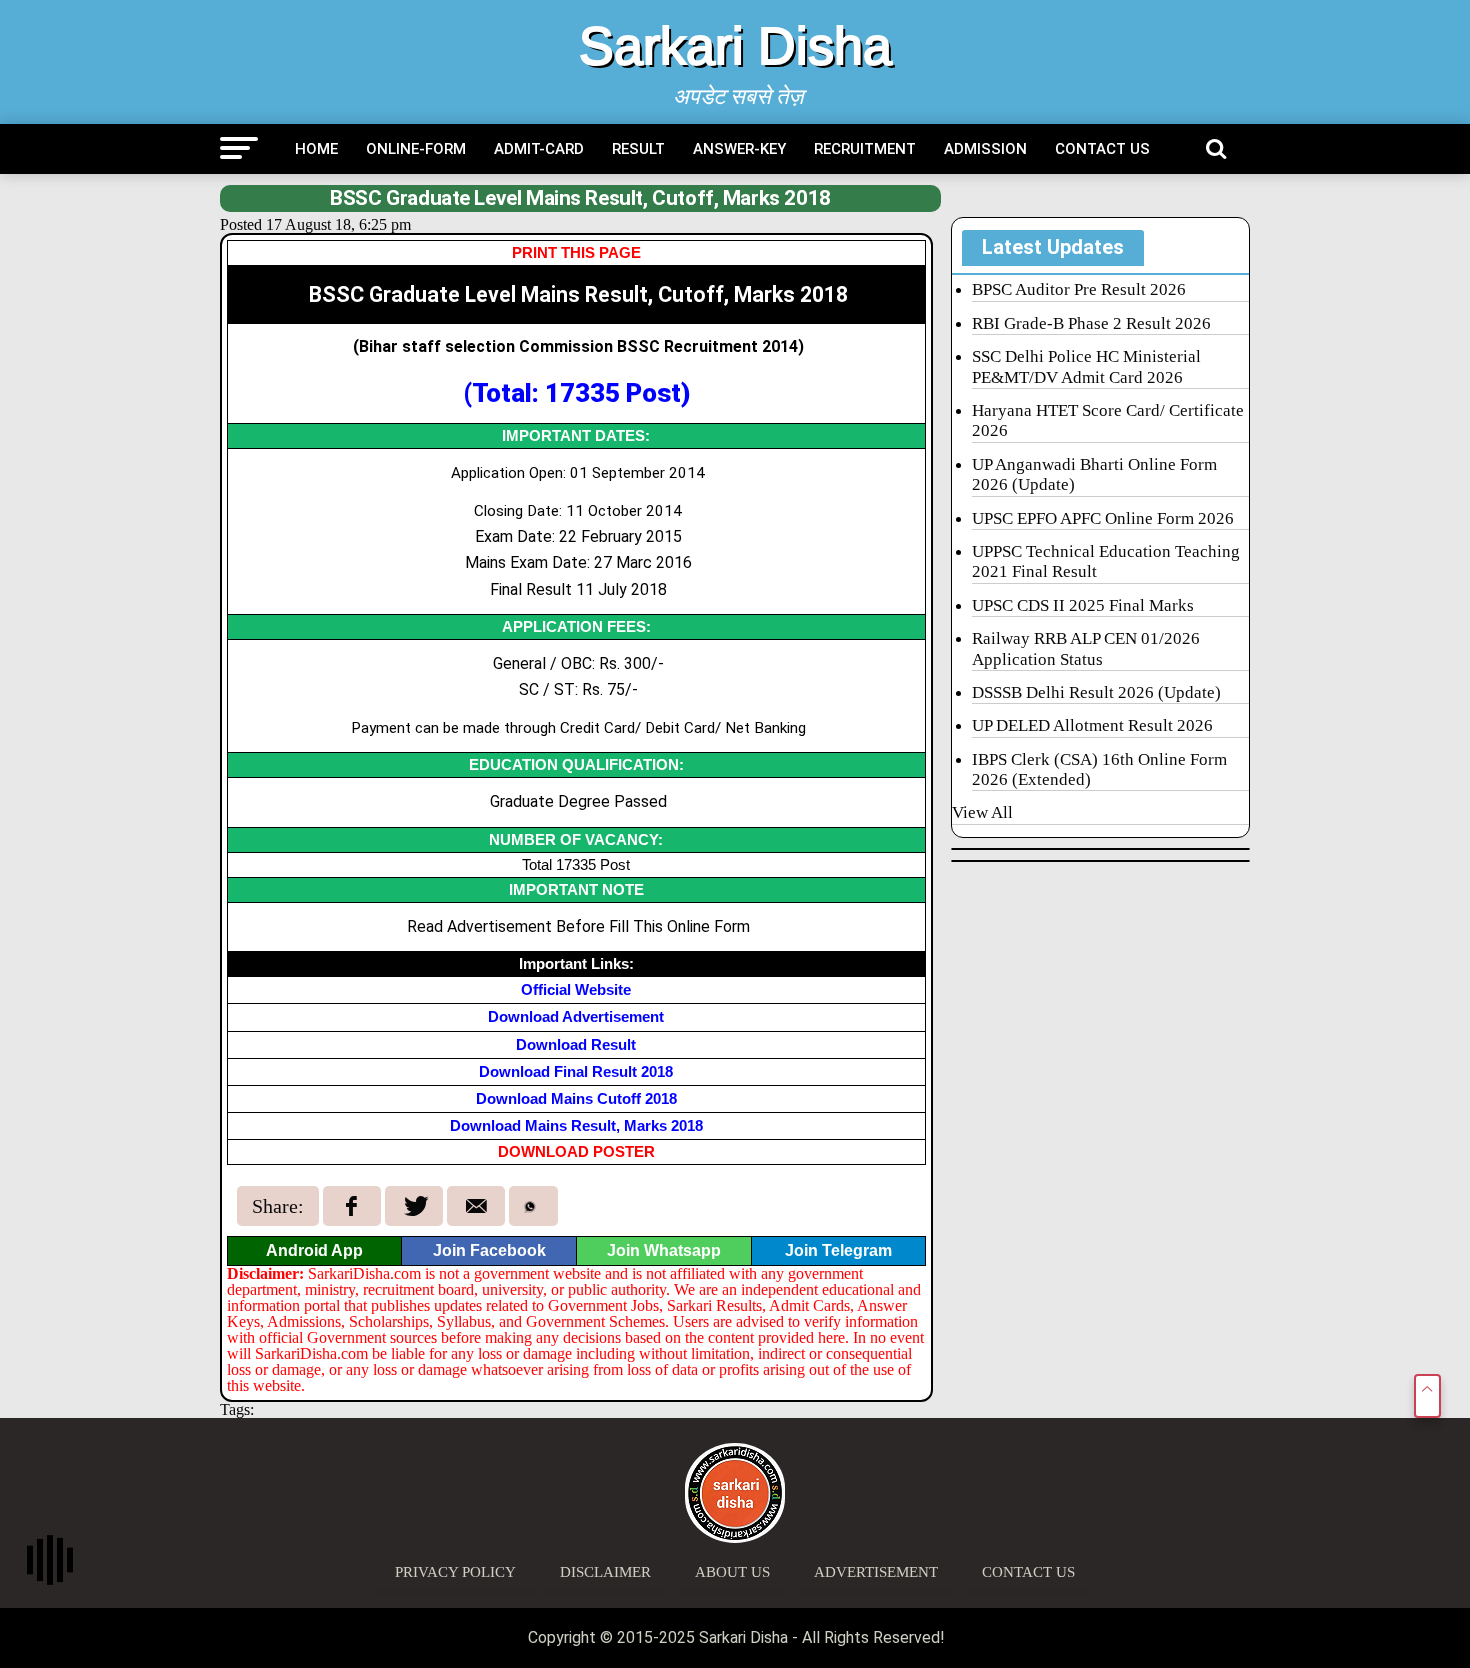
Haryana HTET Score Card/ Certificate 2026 (1108, 420)
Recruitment (865, 149)
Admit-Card (539, 149)
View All (982, 812)
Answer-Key (739, 149)
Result (638, 149)
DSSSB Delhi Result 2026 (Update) (1096, 692)
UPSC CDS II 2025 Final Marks (1083, 605)
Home (316, 149)
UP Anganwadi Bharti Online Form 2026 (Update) (1094, 474)
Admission (985, 149)
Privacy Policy (455, 1572)
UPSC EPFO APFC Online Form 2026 (1103, 518)
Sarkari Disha (735, 46)
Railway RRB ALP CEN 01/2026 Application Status (1086, 648)
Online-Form (416, 149)
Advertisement (876, 1572)
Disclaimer (605, 1572)
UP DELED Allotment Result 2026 (1092, 725)
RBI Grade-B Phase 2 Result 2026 (1091, 323)
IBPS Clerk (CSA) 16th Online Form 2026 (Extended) (1099, 769)
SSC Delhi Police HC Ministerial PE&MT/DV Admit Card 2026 (1086, 366)
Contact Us (1102, 149)
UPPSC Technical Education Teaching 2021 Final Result (1106, 561)
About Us (732, 1572)
